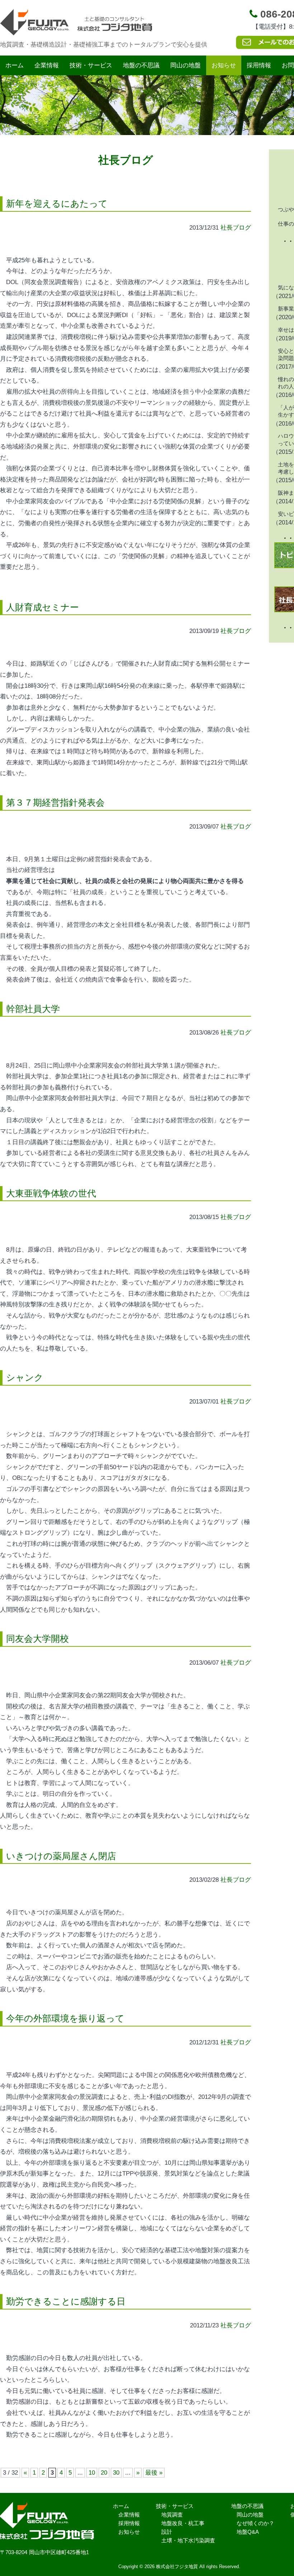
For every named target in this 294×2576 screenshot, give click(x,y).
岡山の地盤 (186, 65)
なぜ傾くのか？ (255, 2523)
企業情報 (47, 65)
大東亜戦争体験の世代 (51, 1193)
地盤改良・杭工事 (183, 2523)
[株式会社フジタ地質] (77, 31)
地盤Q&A (248, 2532)
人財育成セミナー (42, 607)
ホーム (15, 65)
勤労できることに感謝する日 (66, 2301)
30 (116, 2473)
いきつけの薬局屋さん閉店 (61, 1856)
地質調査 (172, 2515)
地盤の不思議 (141, 65)
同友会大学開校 (37, 1639)
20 (104, 2473)
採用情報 (259, 65)
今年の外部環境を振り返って (65, 2018)
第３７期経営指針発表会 (55, 802)
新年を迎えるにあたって (57, 203)
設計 (167, 2532)
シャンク (25, 1377)
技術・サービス (91, 65)
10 (92, 2473)
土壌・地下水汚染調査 (188, 2540)
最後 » (154, 2473)
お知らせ (224, 65)
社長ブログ (236, 228)
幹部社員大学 (33, 1009)
